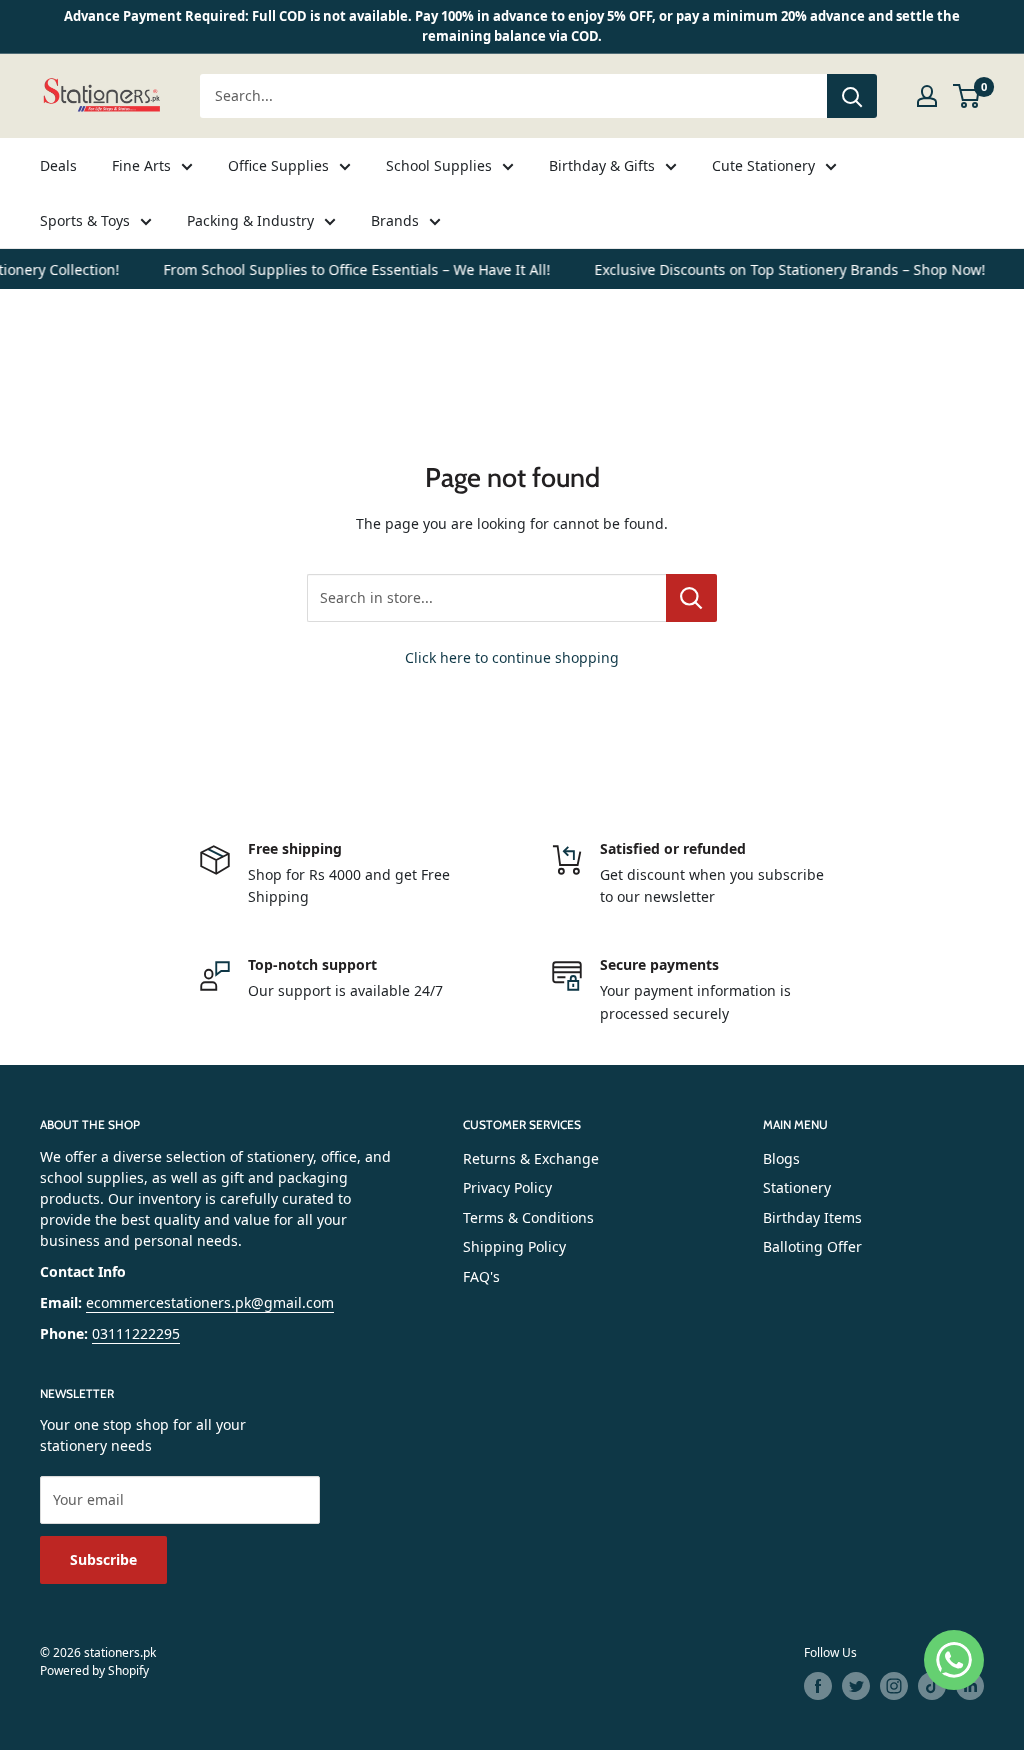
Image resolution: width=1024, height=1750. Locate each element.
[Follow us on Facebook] (818, 1686)
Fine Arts (141, 165)
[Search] (852, 96)
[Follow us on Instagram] (894, 1686)
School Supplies (439, 165)
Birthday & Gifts (602, 165)
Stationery (797, 1187)
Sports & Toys (85, 220)
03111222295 (136, 1333)
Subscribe (103, 1559)
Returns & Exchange (531, 1158)
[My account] (927, 96)
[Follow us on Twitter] (856, 1686)
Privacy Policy (507, 1187)
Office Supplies (278, 165)
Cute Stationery (763, 165)
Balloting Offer (812, 1246)
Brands (395, 220)
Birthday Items (812, 1217)
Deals (58, 165)
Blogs (781, 1158)
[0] (967, 96)
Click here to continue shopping (512, 657)
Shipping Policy (514, 1246)
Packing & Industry (250, 220)
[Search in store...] (691, 598)
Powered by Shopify (94, 1670)
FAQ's (481, 1276)
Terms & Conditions (528, 1217)
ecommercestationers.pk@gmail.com (210, 1302)
